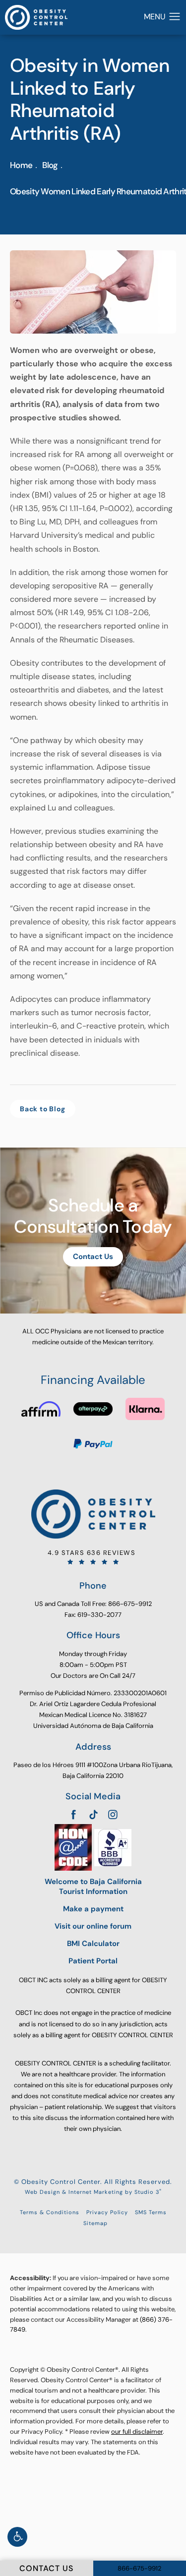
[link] (93, 1557)
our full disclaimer (137, 2432)
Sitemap (95, 2223)
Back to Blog (43, 1109)
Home (21, 165)
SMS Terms (151, 2212)
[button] (17, 2537)
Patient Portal (93, 1961)
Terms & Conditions (50, 2212)
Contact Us (93, 1257)
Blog (50, 165)
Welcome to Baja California (93, 1887)
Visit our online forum (93, 1926)
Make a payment (93, 1909)
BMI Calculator (93, 1944)
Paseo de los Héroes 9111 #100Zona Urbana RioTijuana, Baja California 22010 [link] (93, 1770)
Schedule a (93, 1216)
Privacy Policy (107, 2212)
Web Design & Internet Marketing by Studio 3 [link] (93, 2192)
